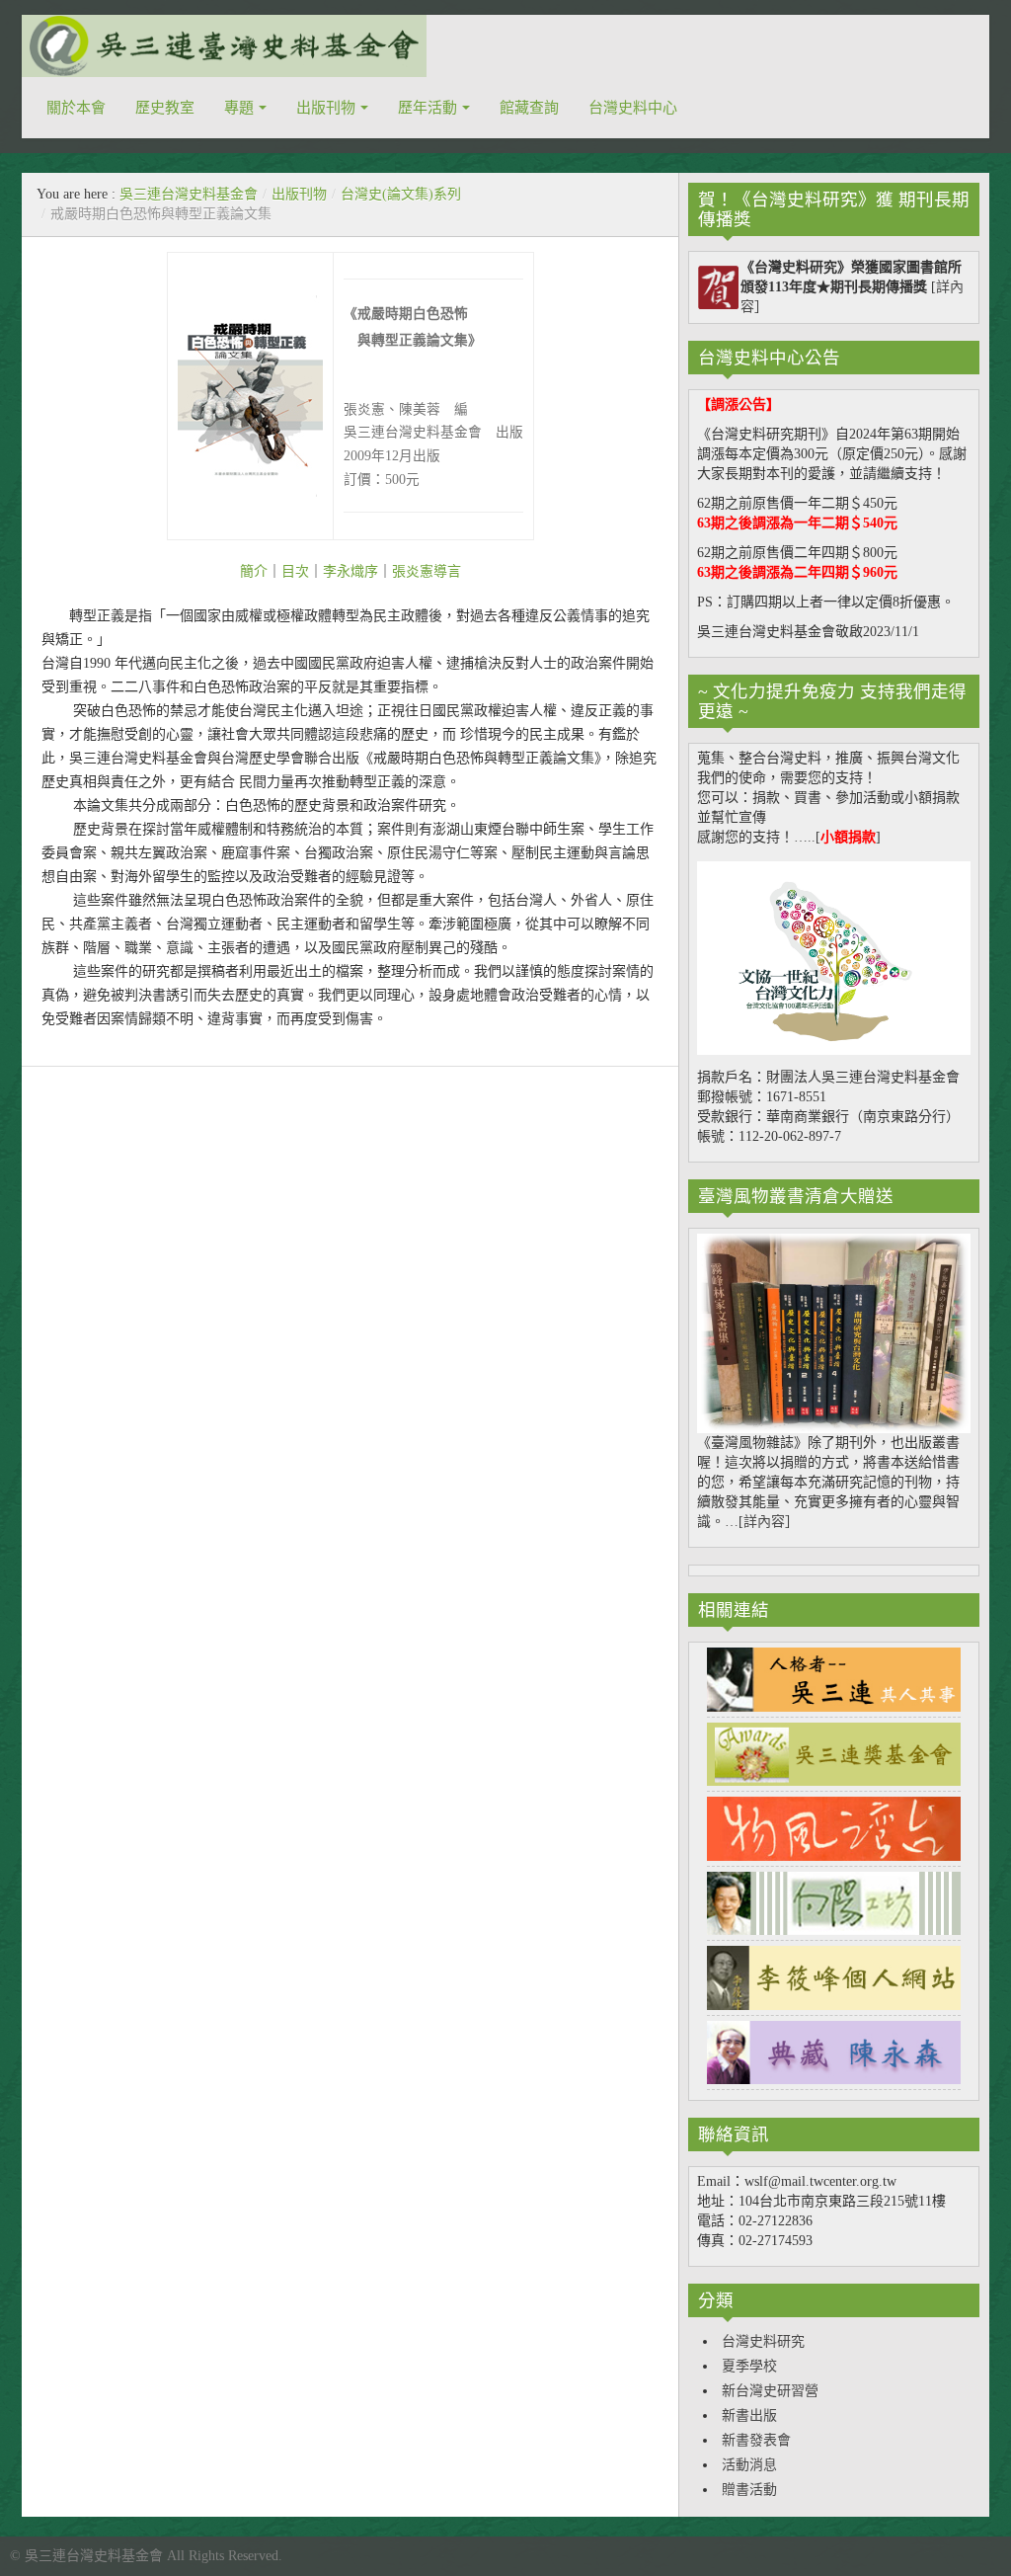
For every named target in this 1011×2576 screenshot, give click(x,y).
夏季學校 (749, 2366)
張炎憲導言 (427, 571)
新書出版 (749, 2415)
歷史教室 (165, 108)
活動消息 (749, 2465)
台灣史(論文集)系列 (401, 194)
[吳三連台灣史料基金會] (224, 46)
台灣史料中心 (633, 108)
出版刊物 (326, 108)
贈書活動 (749, 2490)
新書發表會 (756, 2440)
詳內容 (764, 1522)
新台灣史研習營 (770, 2391)
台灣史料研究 (763, 2341)
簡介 (254, 571)
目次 (295, 571)
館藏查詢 (529, 108)
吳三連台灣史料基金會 (189, 194)
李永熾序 (350, 571)
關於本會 (76, 108)
